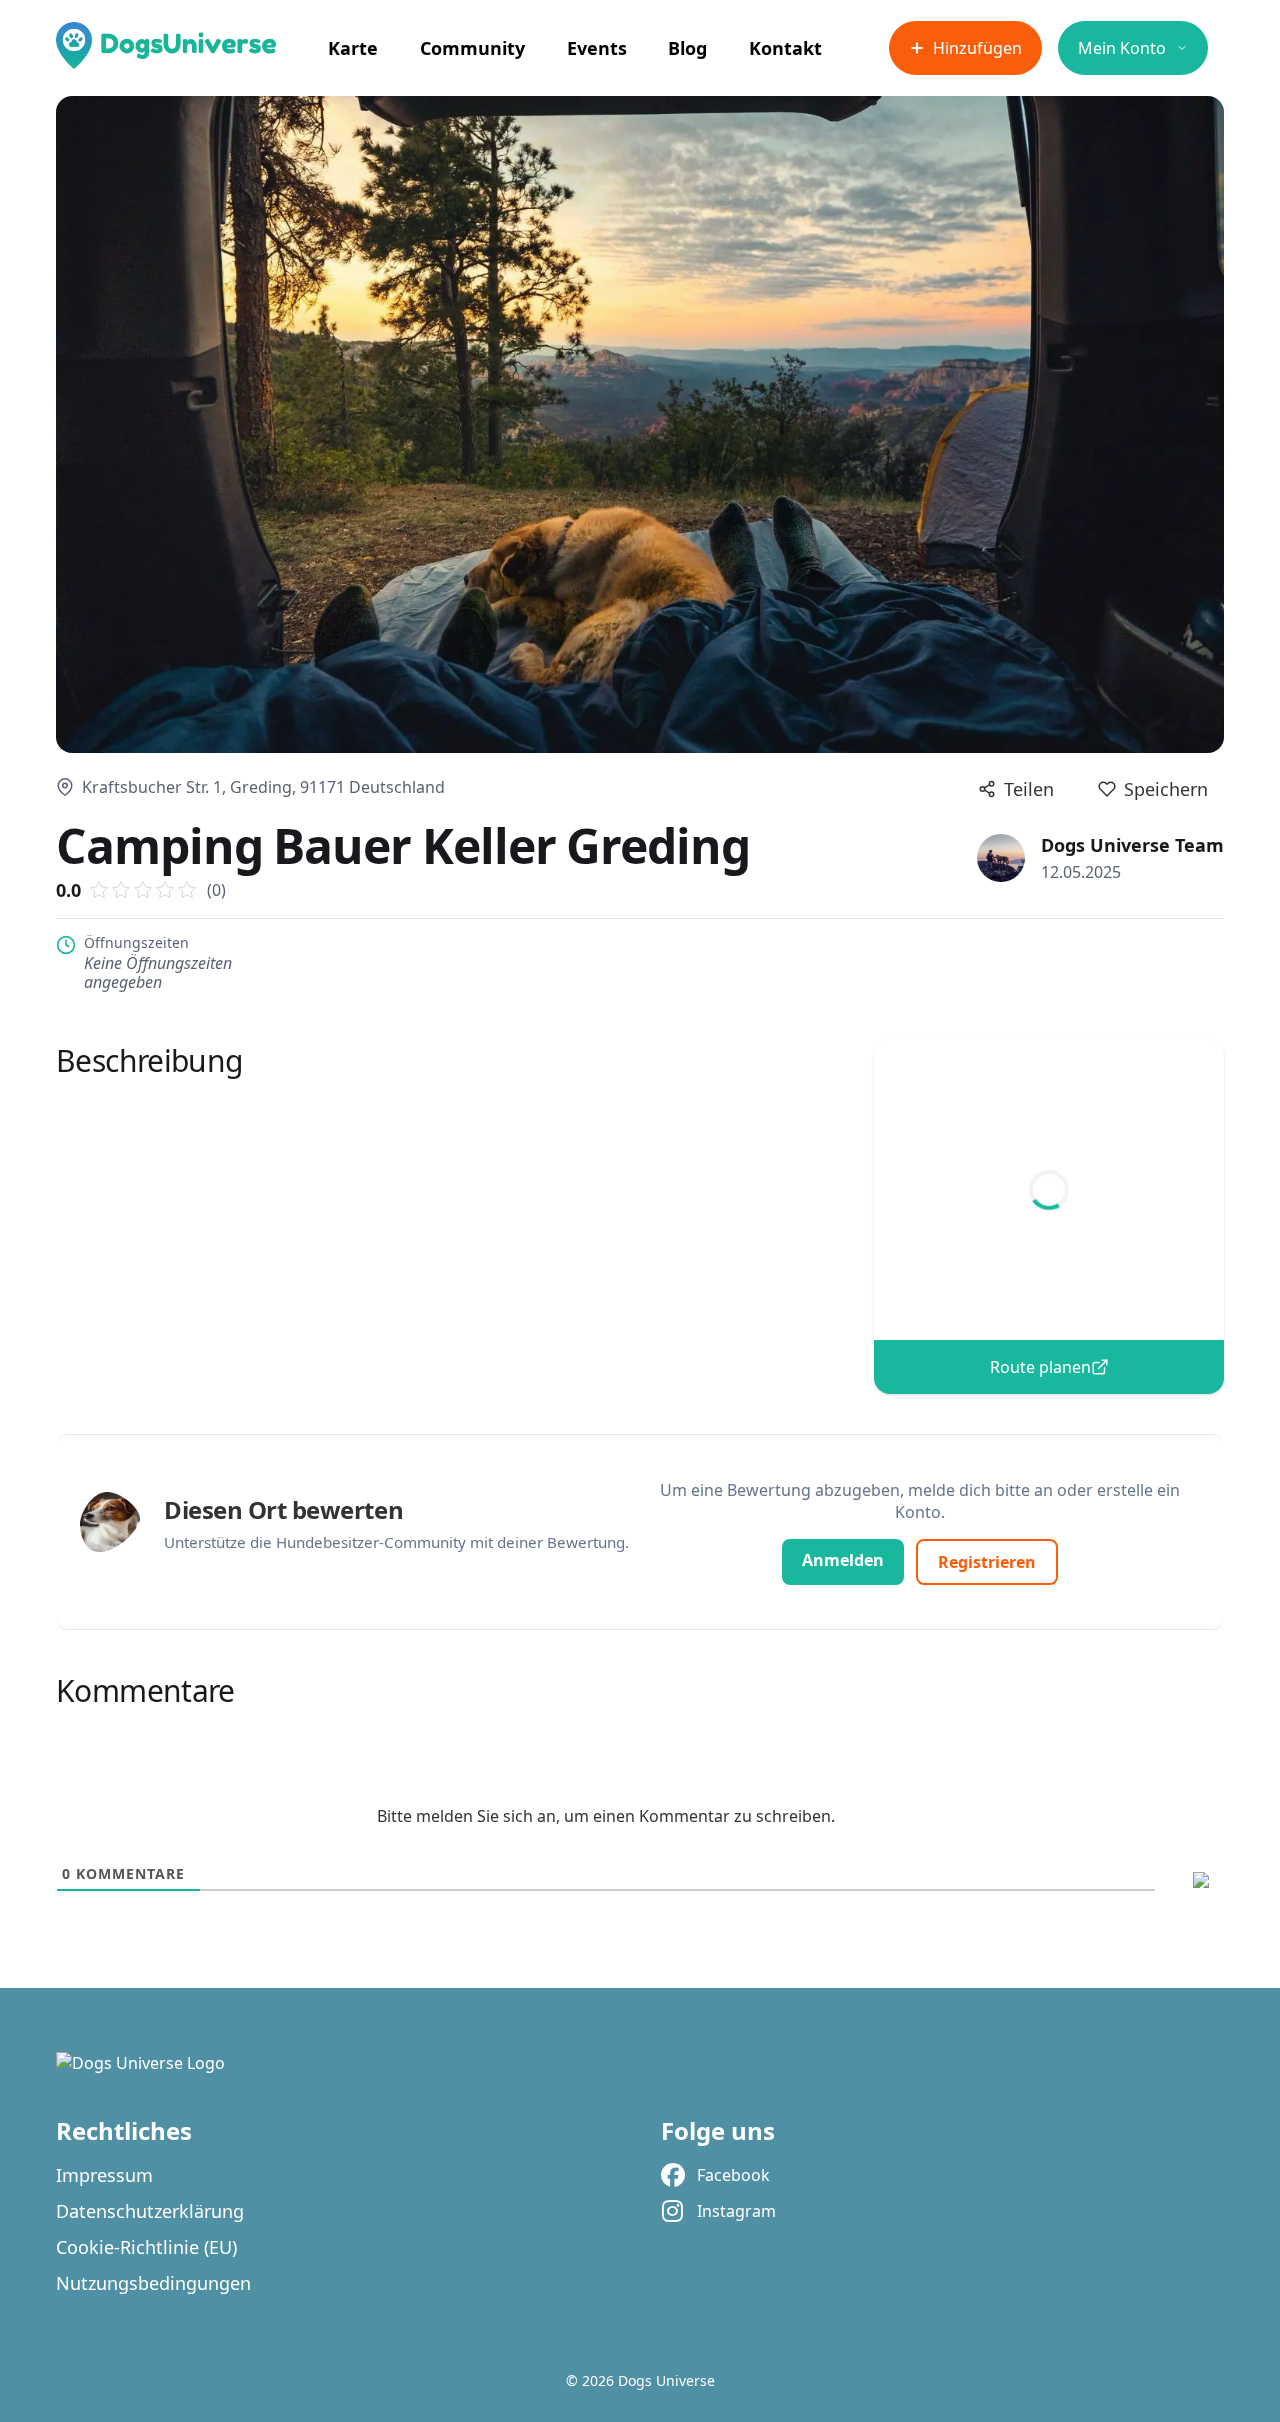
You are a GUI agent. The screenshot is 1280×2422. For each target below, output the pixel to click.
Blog (687, 48)
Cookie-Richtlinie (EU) (146, 2247)
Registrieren (987, 1562)
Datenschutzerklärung (150, 2211)
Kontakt (785, 48)
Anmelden (843, 1560)
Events (597, 48)
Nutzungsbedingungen (153, 2283)
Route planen (1040, 1367)
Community (472, 48)
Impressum (104, 2175)
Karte (353, 48)
